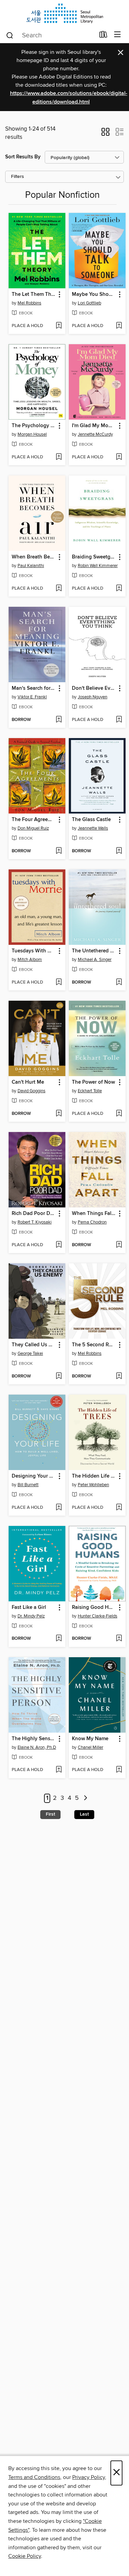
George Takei (30, 1353)
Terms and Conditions (34, 2477)
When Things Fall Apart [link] (94, 1214)
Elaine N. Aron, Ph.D (37, 1747)
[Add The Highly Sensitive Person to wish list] (59, 1770)
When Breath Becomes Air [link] (34, 557)
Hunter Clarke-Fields (98, 1616)
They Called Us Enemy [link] (34, 1345)
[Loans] (103, 36)
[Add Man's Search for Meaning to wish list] (59, 720)
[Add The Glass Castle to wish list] (119, 851)
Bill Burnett (28, 1485)
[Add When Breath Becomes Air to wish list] (59, 589)
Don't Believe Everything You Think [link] (94, 688)
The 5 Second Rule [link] (94, 1345)
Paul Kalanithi (31, 566)
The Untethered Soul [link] (94, 951)
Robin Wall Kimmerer (98, 566)
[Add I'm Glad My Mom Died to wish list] (119, 457)
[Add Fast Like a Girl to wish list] (59, 1639)
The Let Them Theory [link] (34, 294)
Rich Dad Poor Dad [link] (34, 1214)
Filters (18, 177)
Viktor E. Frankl (32, 697)
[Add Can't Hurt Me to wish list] (59, 1114)
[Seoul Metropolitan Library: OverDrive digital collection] (64, 13)
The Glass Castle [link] (91, 820)
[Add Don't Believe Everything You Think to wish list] (119, 720)
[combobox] (50, 35)
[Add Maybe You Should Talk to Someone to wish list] (119, 326)
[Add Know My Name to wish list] (119, 1770)
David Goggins (31, 1091)
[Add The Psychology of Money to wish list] (59, 457)
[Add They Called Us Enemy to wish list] (59, 1376)
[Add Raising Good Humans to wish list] (119, 1639)
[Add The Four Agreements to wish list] (59, 851)
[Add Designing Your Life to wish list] (59, 1508)
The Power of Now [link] (93, 1082)
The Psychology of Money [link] (34, 426)
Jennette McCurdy (95, 434)
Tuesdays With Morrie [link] (34, 951)
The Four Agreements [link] (34, 820)
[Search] (10, 35)
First (50, 1814)
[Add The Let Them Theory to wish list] (59, 326)
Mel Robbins (29, 303)
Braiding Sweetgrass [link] (94, 557)
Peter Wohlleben (93, 1485)
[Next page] (86, 1798)
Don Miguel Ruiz (33, 828)
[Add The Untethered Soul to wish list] (119, 983)
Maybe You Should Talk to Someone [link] (94, 294)
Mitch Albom (30, 960)
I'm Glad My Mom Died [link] (94, 426)
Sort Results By (23, 157)
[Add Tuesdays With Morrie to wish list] (59, 983)
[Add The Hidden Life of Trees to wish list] (119, 1508)
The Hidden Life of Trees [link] (94, 1476)
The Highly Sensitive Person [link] (34, 1739)
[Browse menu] (117, 35)
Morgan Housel (32, 434)
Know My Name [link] (90, 1739)
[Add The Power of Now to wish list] (119, 1114)
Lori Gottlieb (89, 303)
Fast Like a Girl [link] (29, 1608)
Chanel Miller (90, 1747)
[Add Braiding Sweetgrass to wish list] (119, 589)
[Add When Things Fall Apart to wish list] (119, 1245)
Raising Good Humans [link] (94, 1608)
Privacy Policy (89, 2477)
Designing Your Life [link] (34, 1476)
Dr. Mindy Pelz (31, 1616)
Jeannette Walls (93, 828)
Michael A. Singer (95, 960)
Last (84, 1814)
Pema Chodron (92, 1222)
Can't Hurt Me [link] (28, 1082)
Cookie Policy (25, 2556)
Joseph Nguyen (93, 697)
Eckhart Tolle (90, 1091)
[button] (105, 134)
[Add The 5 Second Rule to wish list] (119, 1376)
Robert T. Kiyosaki (35, 1222)
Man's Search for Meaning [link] (34, 688)
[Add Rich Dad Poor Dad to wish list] (59, 1245)
